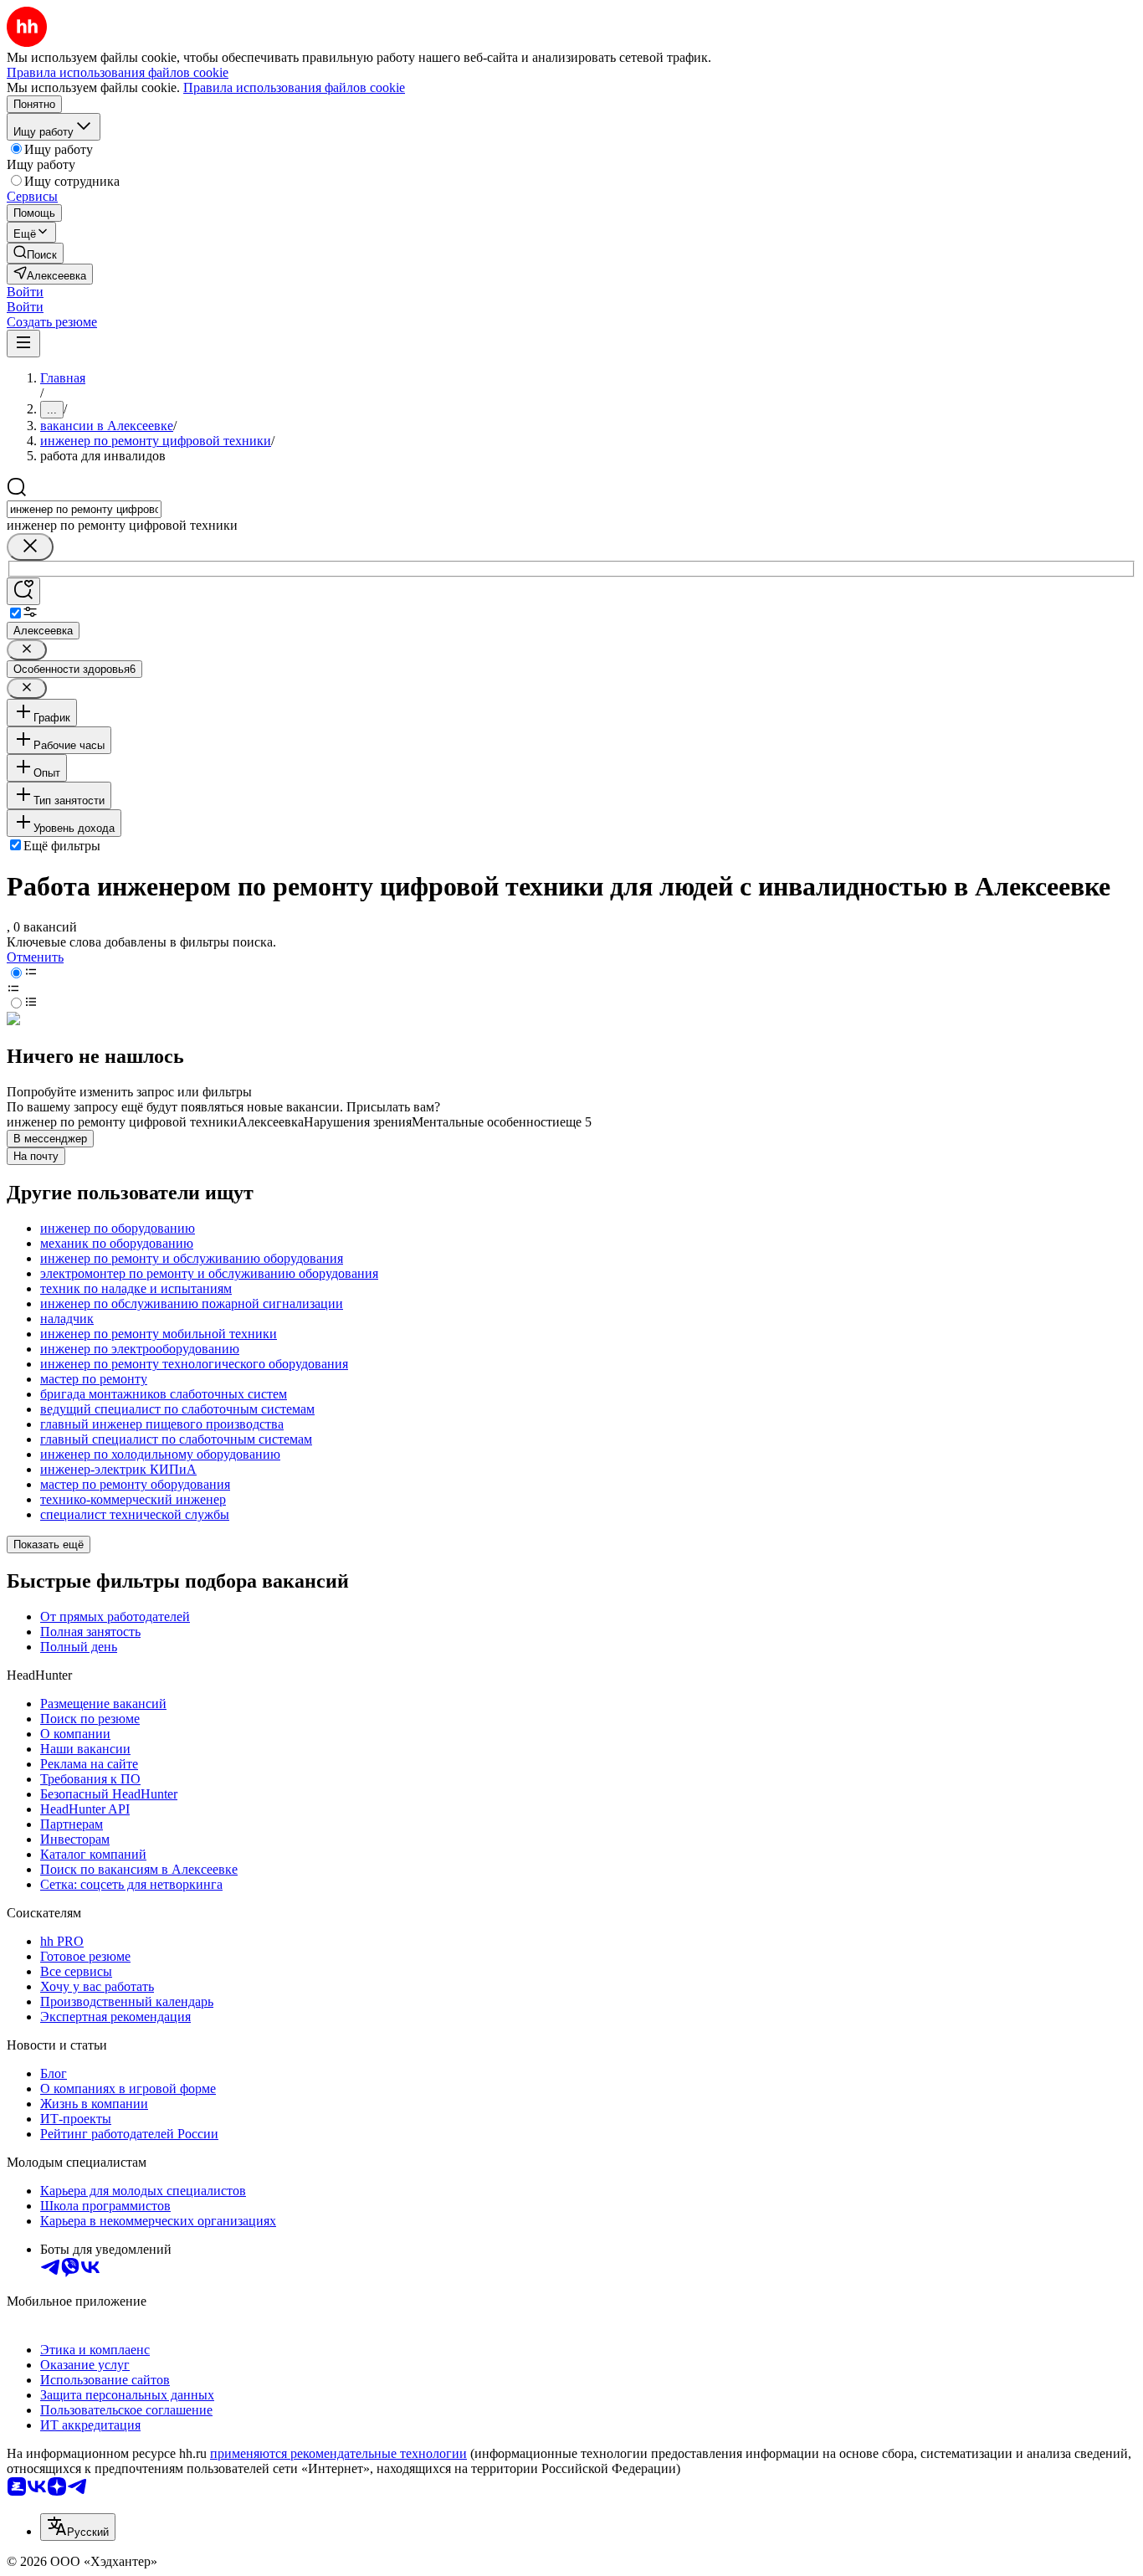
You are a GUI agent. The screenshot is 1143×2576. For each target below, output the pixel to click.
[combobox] (84, 509)
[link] (35, 253)
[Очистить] (30, 547)
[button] (25, 292)
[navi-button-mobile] (23, 344)
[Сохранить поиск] (23, 591)
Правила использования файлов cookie (294, 87)
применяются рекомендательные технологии (338, 2453)
